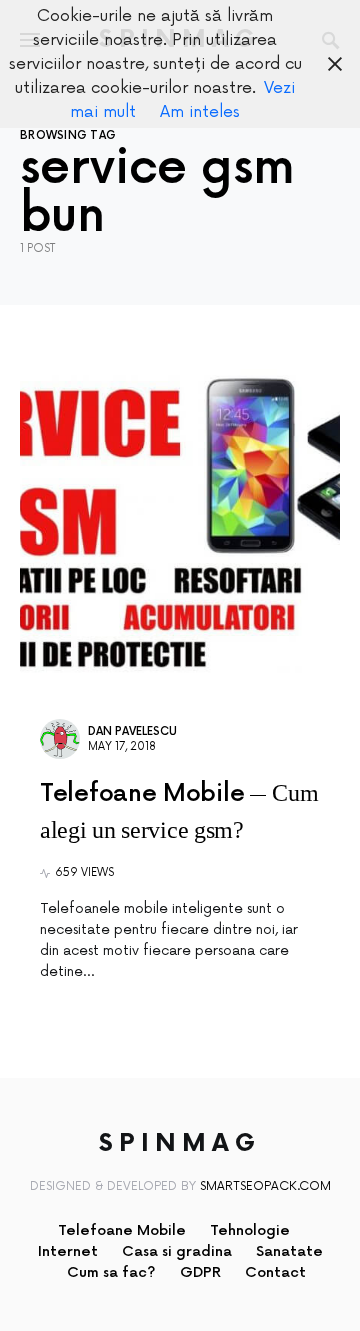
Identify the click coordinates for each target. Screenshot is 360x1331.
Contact (275, 1272)
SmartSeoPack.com (265, 1186)
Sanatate (289, 1251)
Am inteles (200, 112)
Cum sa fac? (111, 1272)
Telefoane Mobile (122, 1230)
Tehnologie (250, 1230)
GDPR (200, 1272)
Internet (68, 1251)
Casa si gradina (177, 1251)
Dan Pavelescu (132, 731)
